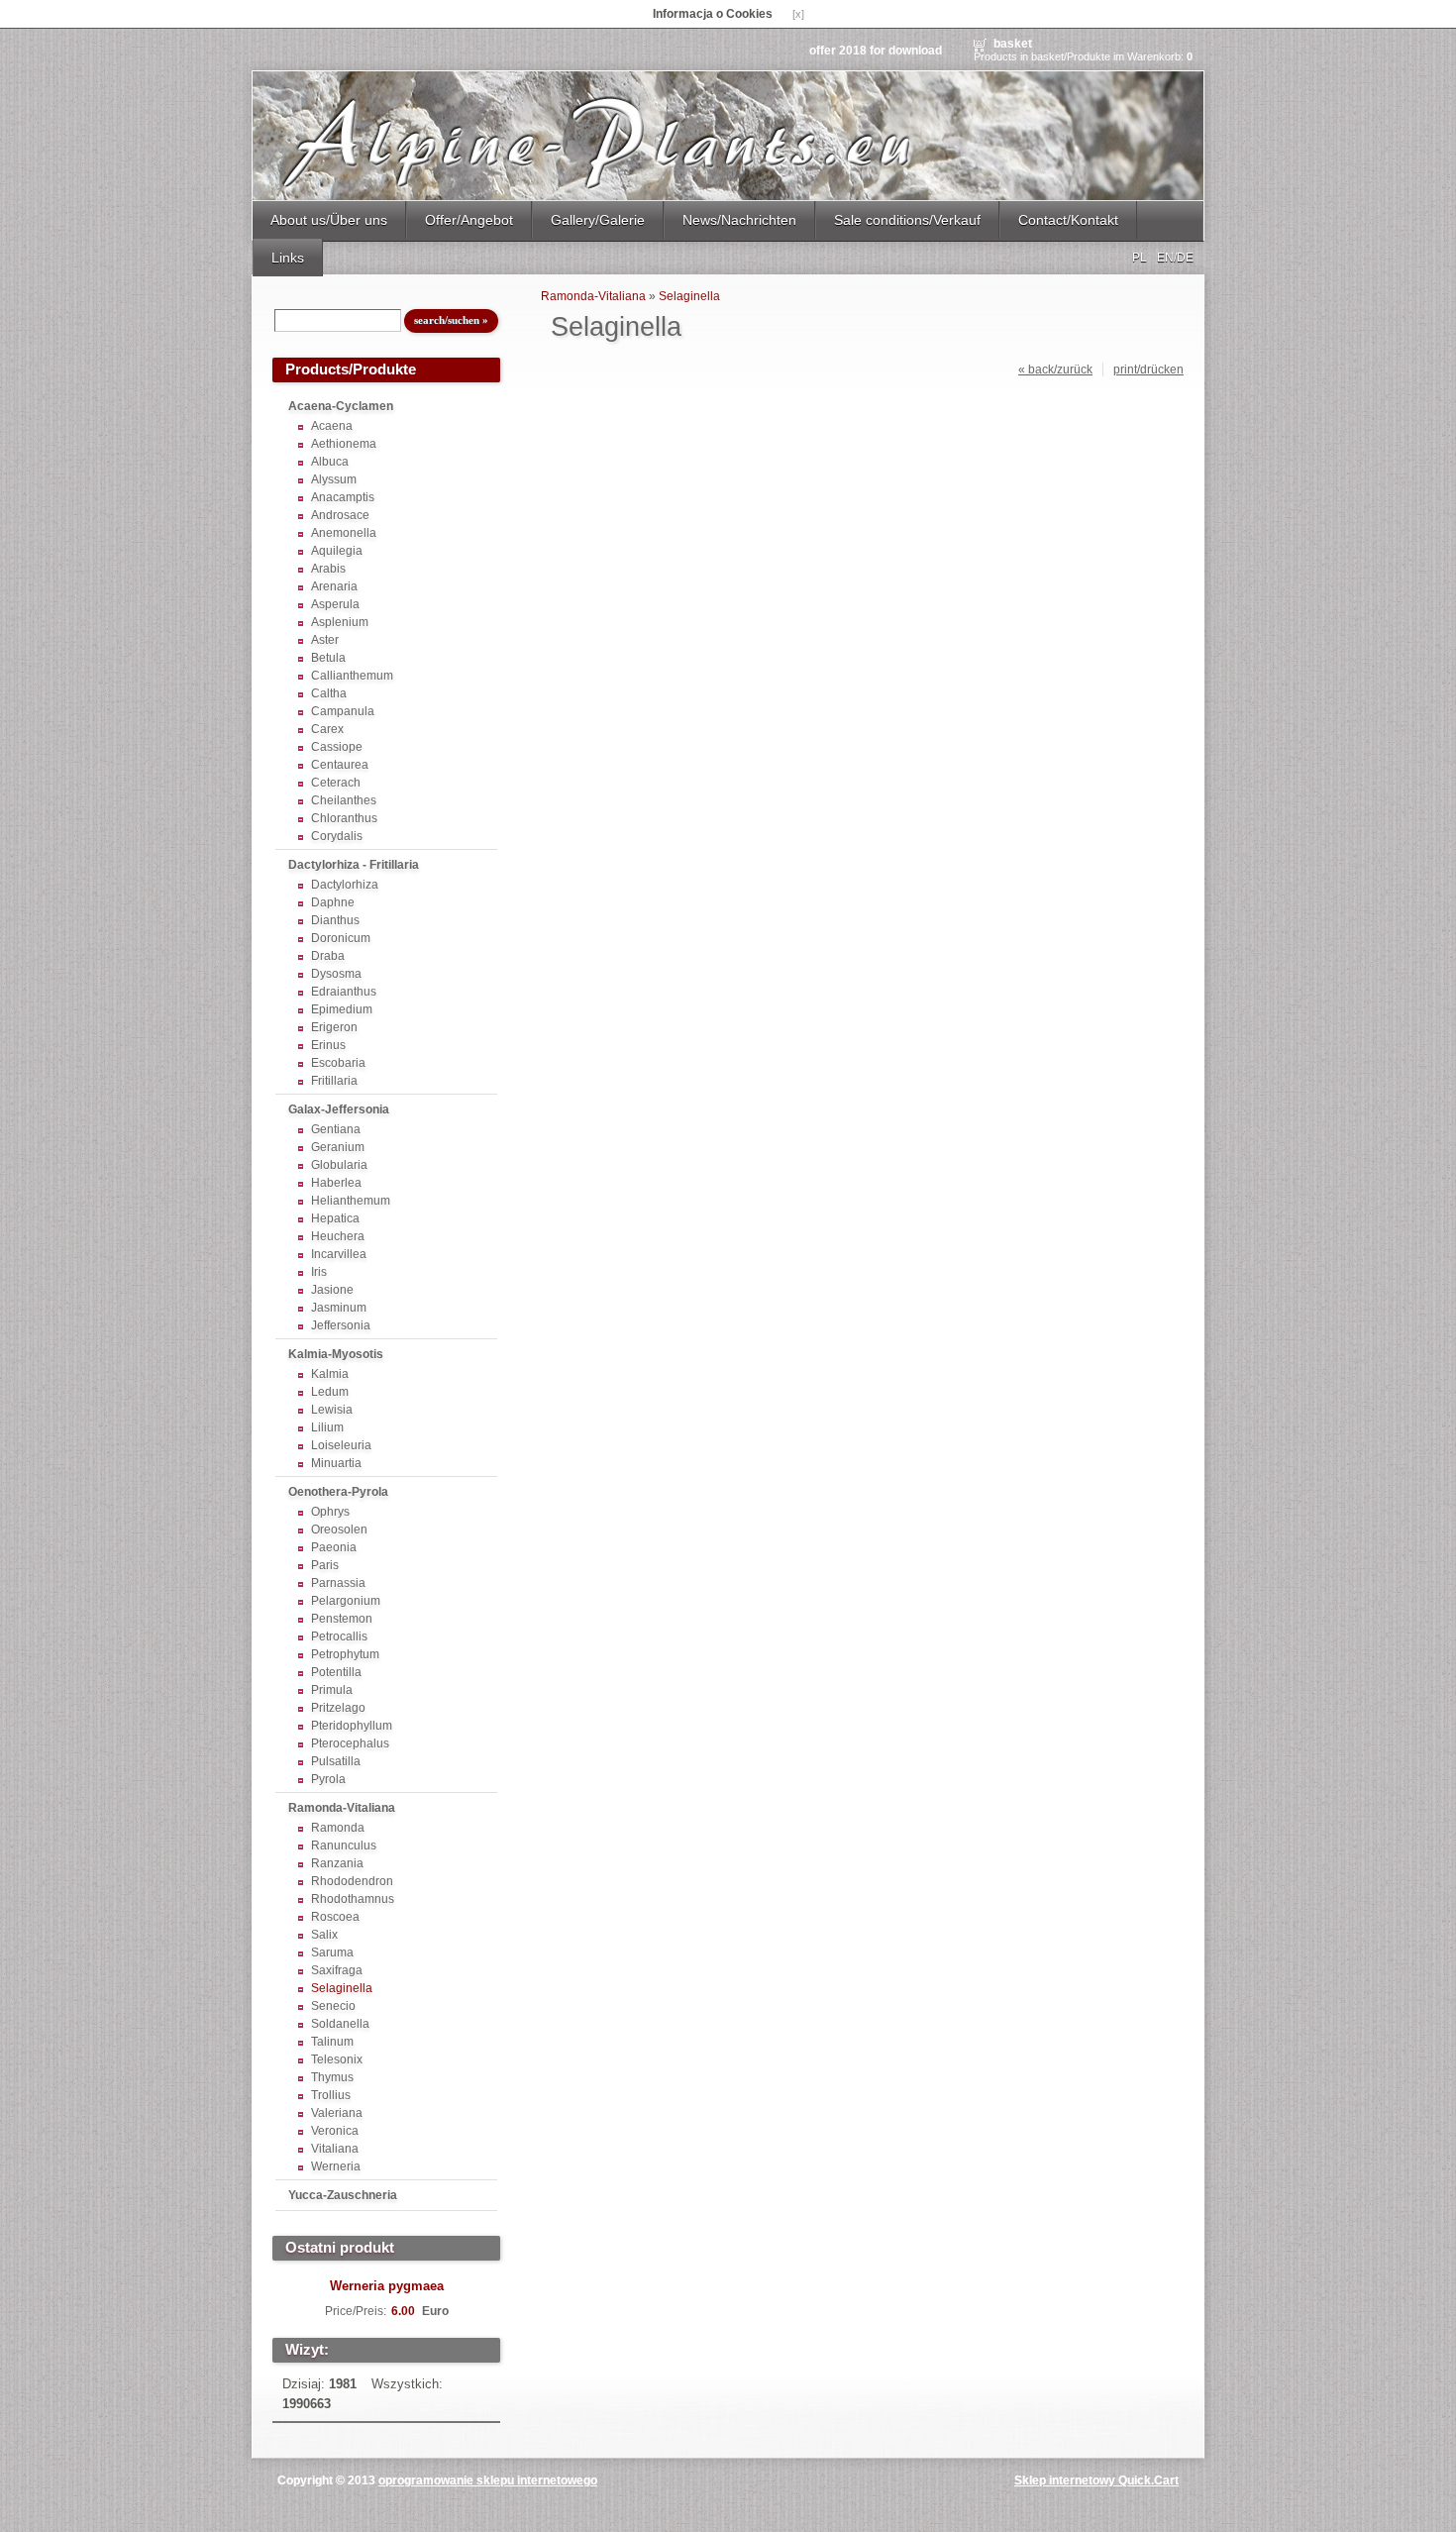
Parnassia (338, 1583)
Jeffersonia (341, 1325)
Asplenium (340, 622)
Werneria (336, 2166)
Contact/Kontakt (1068, 220)
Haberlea (336, 1183)
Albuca (330, 462)
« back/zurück (1055, 369)
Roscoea (335, 1917)
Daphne (333, 902)
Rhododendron (352, 1881)
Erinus (328, 1045)
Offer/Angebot (469, 220)
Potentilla (336, 1672)
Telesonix (337, 2059)
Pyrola (328, 1779)
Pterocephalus (350, 1743)
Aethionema (344, 444)
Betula (328, 658)
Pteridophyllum (352, 1726)
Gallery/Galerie (598, 220)
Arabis (328, 569)
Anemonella (344, 533)
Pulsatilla (336, 1761)
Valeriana (337, 2113)
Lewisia (332, 1410)
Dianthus (335, 920)
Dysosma (336, 974)
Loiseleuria (341, 1445)
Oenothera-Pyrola (338, 1492)
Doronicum (341, 938)
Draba (328, 956)
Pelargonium (346, 1601)
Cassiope (337, 747)
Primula (332, 1690)
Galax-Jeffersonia (339, 1109)
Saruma (332, 1952)
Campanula (343, 711)
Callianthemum (352, 676)
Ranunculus (344, 1846)
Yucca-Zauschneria (343, 2195)
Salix (324, 1935)
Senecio (333, 2006)
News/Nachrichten (739, 220)
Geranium (338, 1147)
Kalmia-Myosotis (336, 1354)
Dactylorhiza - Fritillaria (354, 865)
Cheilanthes (344, 800)
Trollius (331, 2095)
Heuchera (338, 1236)
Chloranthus (344, 818)
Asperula (335, 604)
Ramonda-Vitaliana (342, 1808)
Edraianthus (344, 992)
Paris (325, 1565)
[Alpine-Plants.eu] (728, 136)
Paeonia (334, 1547)
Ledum (330, 1392)
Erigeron (334, 1027)
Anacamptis (343, 497)
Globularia (339, 1165)
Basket (1013, 44)
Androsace (340, 515)
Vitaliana (335, 2149)
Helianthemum (351, 1201)
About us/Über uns (329, 220)
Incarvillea (339, 1254)
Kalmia (330, 1374)
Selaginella (342, 1988)
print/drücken (1148, 369)
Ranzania (337, 1863)
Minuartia (336, 1463)
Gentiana (336, 1129)
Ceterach (336, 783)
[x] (798, 14)
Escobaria (338, 1063)
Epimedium (342, 1009)
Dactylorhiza (345, 885)
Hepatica (335, 1218)
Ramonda (338, 1828)
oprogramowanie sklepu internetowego (488, 2480)
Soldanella (340, 2024)
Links (288, 258)
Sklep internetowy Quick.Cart (1096, 2480)
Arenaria (334, 586)
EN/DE (1175, 258)
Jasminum (339, 1308)
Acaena (332, 426)
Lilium (327, 1427)
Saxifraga (337, 1970)
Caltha (329, 693)
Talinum (332, 2042)
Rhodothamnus (353, 1899)
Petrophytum (345, 1654)
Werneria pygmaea (387, 2286)
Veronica (335, 2131)
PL (1140, 258)
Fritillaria (334, 1081)
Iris (319, 1272)
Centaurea (340, 765)
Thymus (332, 2077)
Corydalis (337, 836)
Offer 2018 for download (876, 51)
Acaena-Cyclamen (341, 406)
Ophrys (330, 1512)
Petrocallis (339, 1636)
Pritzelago (338, 1708)
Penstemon (342, 1619)
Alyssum (334, 479)
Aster (325, 640)
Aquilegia (337, 551)
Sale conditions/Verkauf (907, 220)
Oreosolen (339, 1530)
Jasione (332, 1290)
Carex (327, 729)
